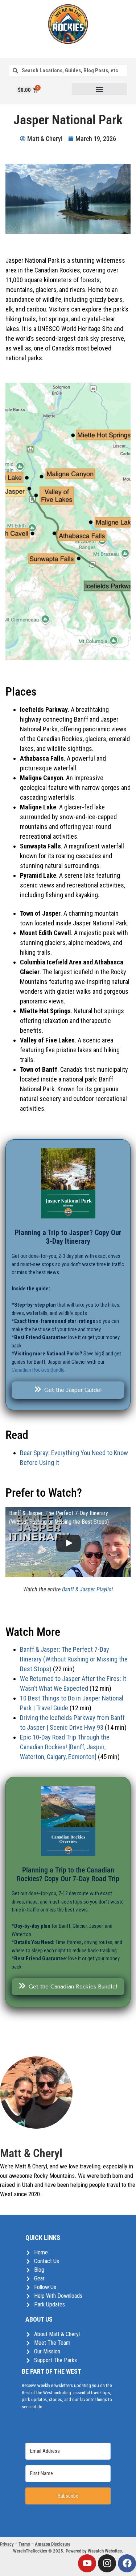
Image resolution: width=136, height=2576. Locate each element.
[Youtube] (87, 2563)
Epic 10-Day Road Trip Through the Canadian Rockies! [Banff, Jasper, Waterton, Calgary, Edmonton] (65, 1747)
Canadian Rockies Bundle (38, 1370)
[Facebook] (127, 2563)
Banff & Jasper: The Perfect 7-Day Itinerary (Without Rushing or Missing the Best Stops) (74, 1659)
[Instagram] (107, 2563)
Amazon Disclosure (53, 2544)
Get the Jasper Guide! (73, 1390)
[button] (100, 89)
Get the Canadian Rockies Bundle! (73, 1987)
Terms (24, 2544)
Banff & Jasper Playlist (88, 1589)
